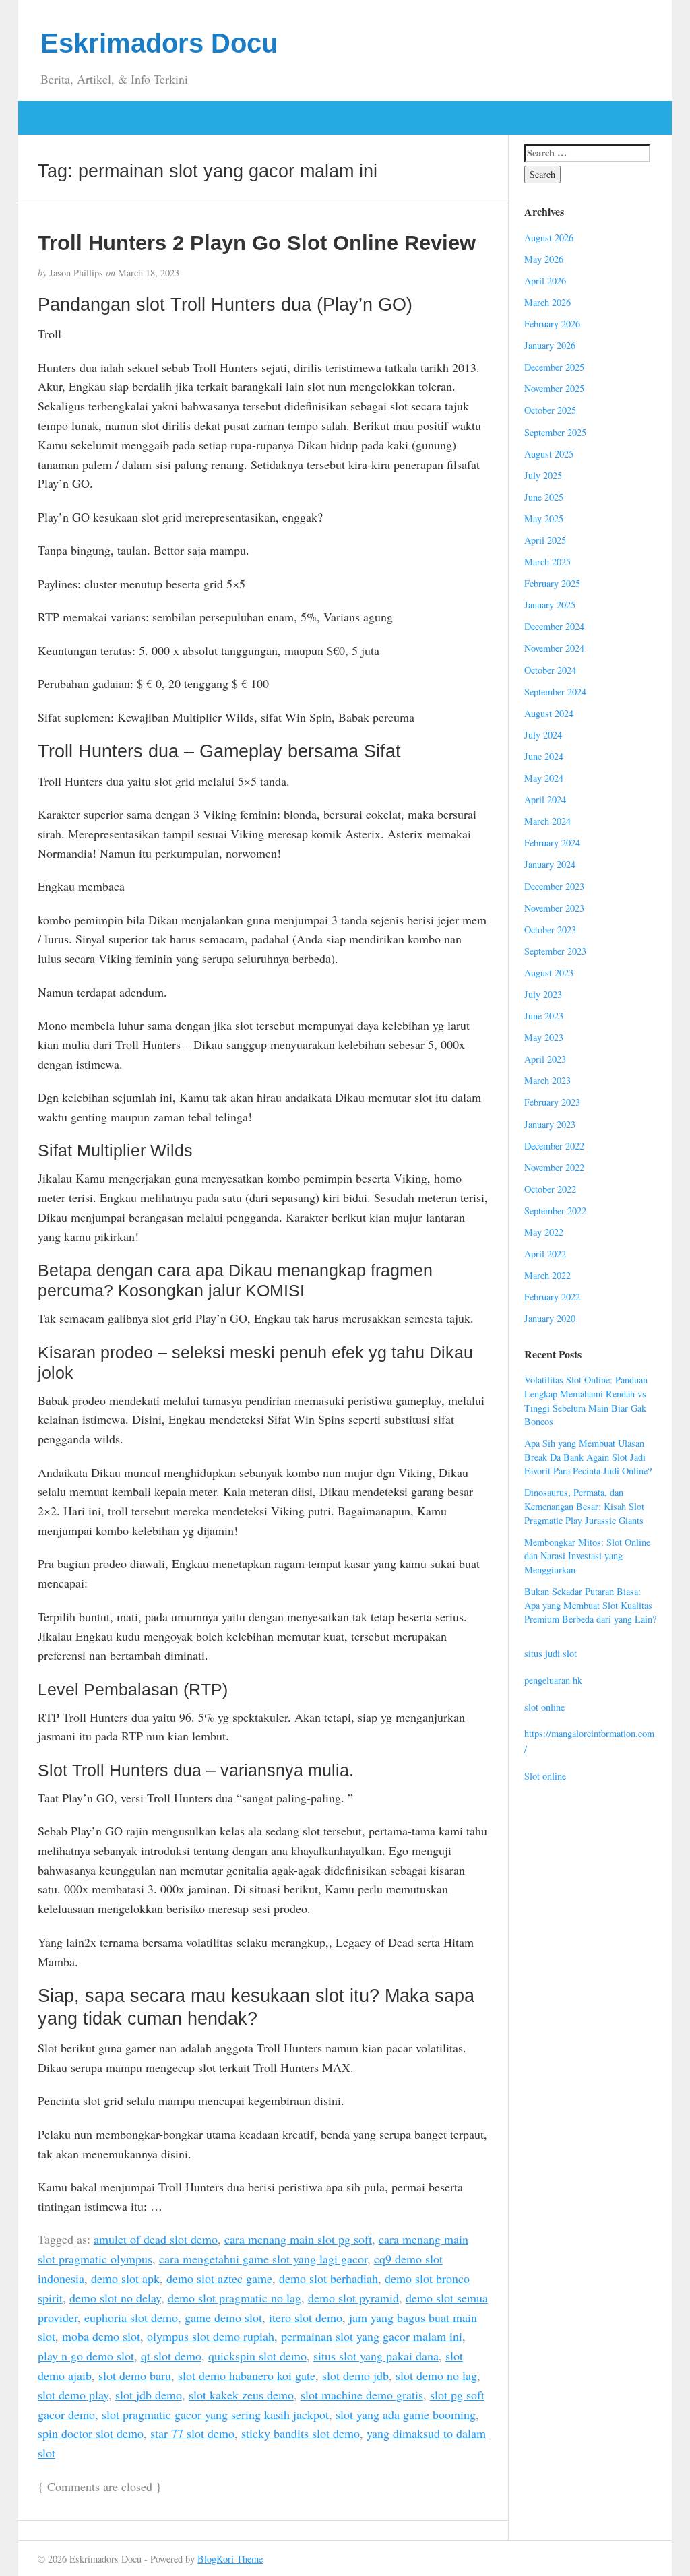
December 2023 (554, 886)
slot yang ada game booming (406, 2414)
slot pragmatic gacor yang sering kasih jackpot (215, 2414)
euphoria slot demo (131, 2317)
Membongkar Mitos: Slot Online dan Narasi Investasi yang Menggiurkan (587, 1556)
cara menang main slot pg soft (298, 2239)
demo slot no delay (115, 2298)
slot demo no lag (436, 2375)
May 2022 (544, 1232)
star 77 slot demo (192, 2433)
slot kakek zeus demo (241, 2395)
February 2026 (552, 324)
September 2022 (555, 1211)
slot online (544, 1707)
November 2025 (554, 388)
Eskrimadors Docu (159, 43)
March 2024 (547, 821)
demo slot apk (125, 2278)
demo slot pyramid (353, 2298)
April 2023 (545, 1059)
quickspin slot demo (257, 2356)
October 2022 (550, 1189)
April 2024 (545, 799)
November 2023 (554, 908)
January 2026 (550, 345)
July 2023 (543, 994)
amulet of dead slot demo (156, 2239)
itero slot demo (306, 2317)
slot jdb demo (149, 2395)
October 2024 (550, 670)
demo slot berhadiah (328, 2278)
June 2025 (544, 497)
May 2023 (544, 1037)
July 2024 (543, 735)
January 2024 (550, 864)
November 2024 (554, 648)
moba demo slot (101, 2336)
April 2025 (545, 540)
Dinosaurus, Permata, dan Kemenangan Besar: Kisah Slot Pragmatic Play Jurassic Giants (584, 1506)
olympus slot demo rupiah (211, 2336)
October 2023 (550, 930)
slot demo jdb (355, 2375)
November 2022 (554, 1167)
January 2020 (550, 1318)
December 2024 (554, 626)
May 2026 (544, 259)
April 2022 (545, 1254)
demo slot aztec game (219, 2278)
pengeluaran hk (553, 1680)
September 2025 (555, 432)
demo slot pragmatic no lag (234, 2298)
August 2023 (549, 973)
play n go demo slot (86, 2356)
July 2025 (543, 475)
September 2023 (555, 951)
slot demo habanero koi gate (247, 2375)
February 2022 (552, 1297)
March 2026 (547, 302)
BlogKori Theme (230, 2559)
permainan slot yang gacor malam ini (372, 2336)
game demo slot (223, 2317)
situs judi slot (551, 1653)
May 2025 (544, 519)
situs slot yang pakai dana (376, 2356)
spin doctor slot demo (91, 2433)
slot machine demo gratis (362, 2395)
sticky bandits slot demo (301, 2433)
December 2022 (554, 1146)
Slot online (545, 1776)
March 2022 (547, 1275)
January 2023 (550, 1124)
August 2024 (549, 713)
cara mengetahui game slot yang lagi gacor (263, 2259)
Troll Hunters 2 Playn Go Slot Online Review (257, 243)
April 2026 (545, 281)
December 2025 (554, 367)
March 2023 (547, 1080)
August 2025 (549, 454)
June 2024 (544, 756)
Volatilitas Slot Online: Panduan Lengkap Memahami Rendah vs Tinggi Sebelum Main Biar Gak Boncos (586, 1401)
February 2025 (552, 583)
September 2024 (555, 692)
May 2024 (544, 778)
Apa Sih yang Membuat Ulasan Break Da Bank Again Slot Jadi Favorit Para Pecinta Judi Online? (588, 1457)
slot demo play (73, 2395)
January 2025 (550, 605)
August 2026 (549, 238)
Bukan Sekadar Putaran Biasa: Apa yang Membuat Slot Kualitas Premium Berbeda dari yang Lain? (590, 1605)
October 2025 (550, 410)
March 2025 (547, 562)
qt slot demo (171, 2356)
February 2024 (552, 843)
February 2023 (552, 1102)
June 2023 (544, 1016)
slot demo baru (135, 2375)
